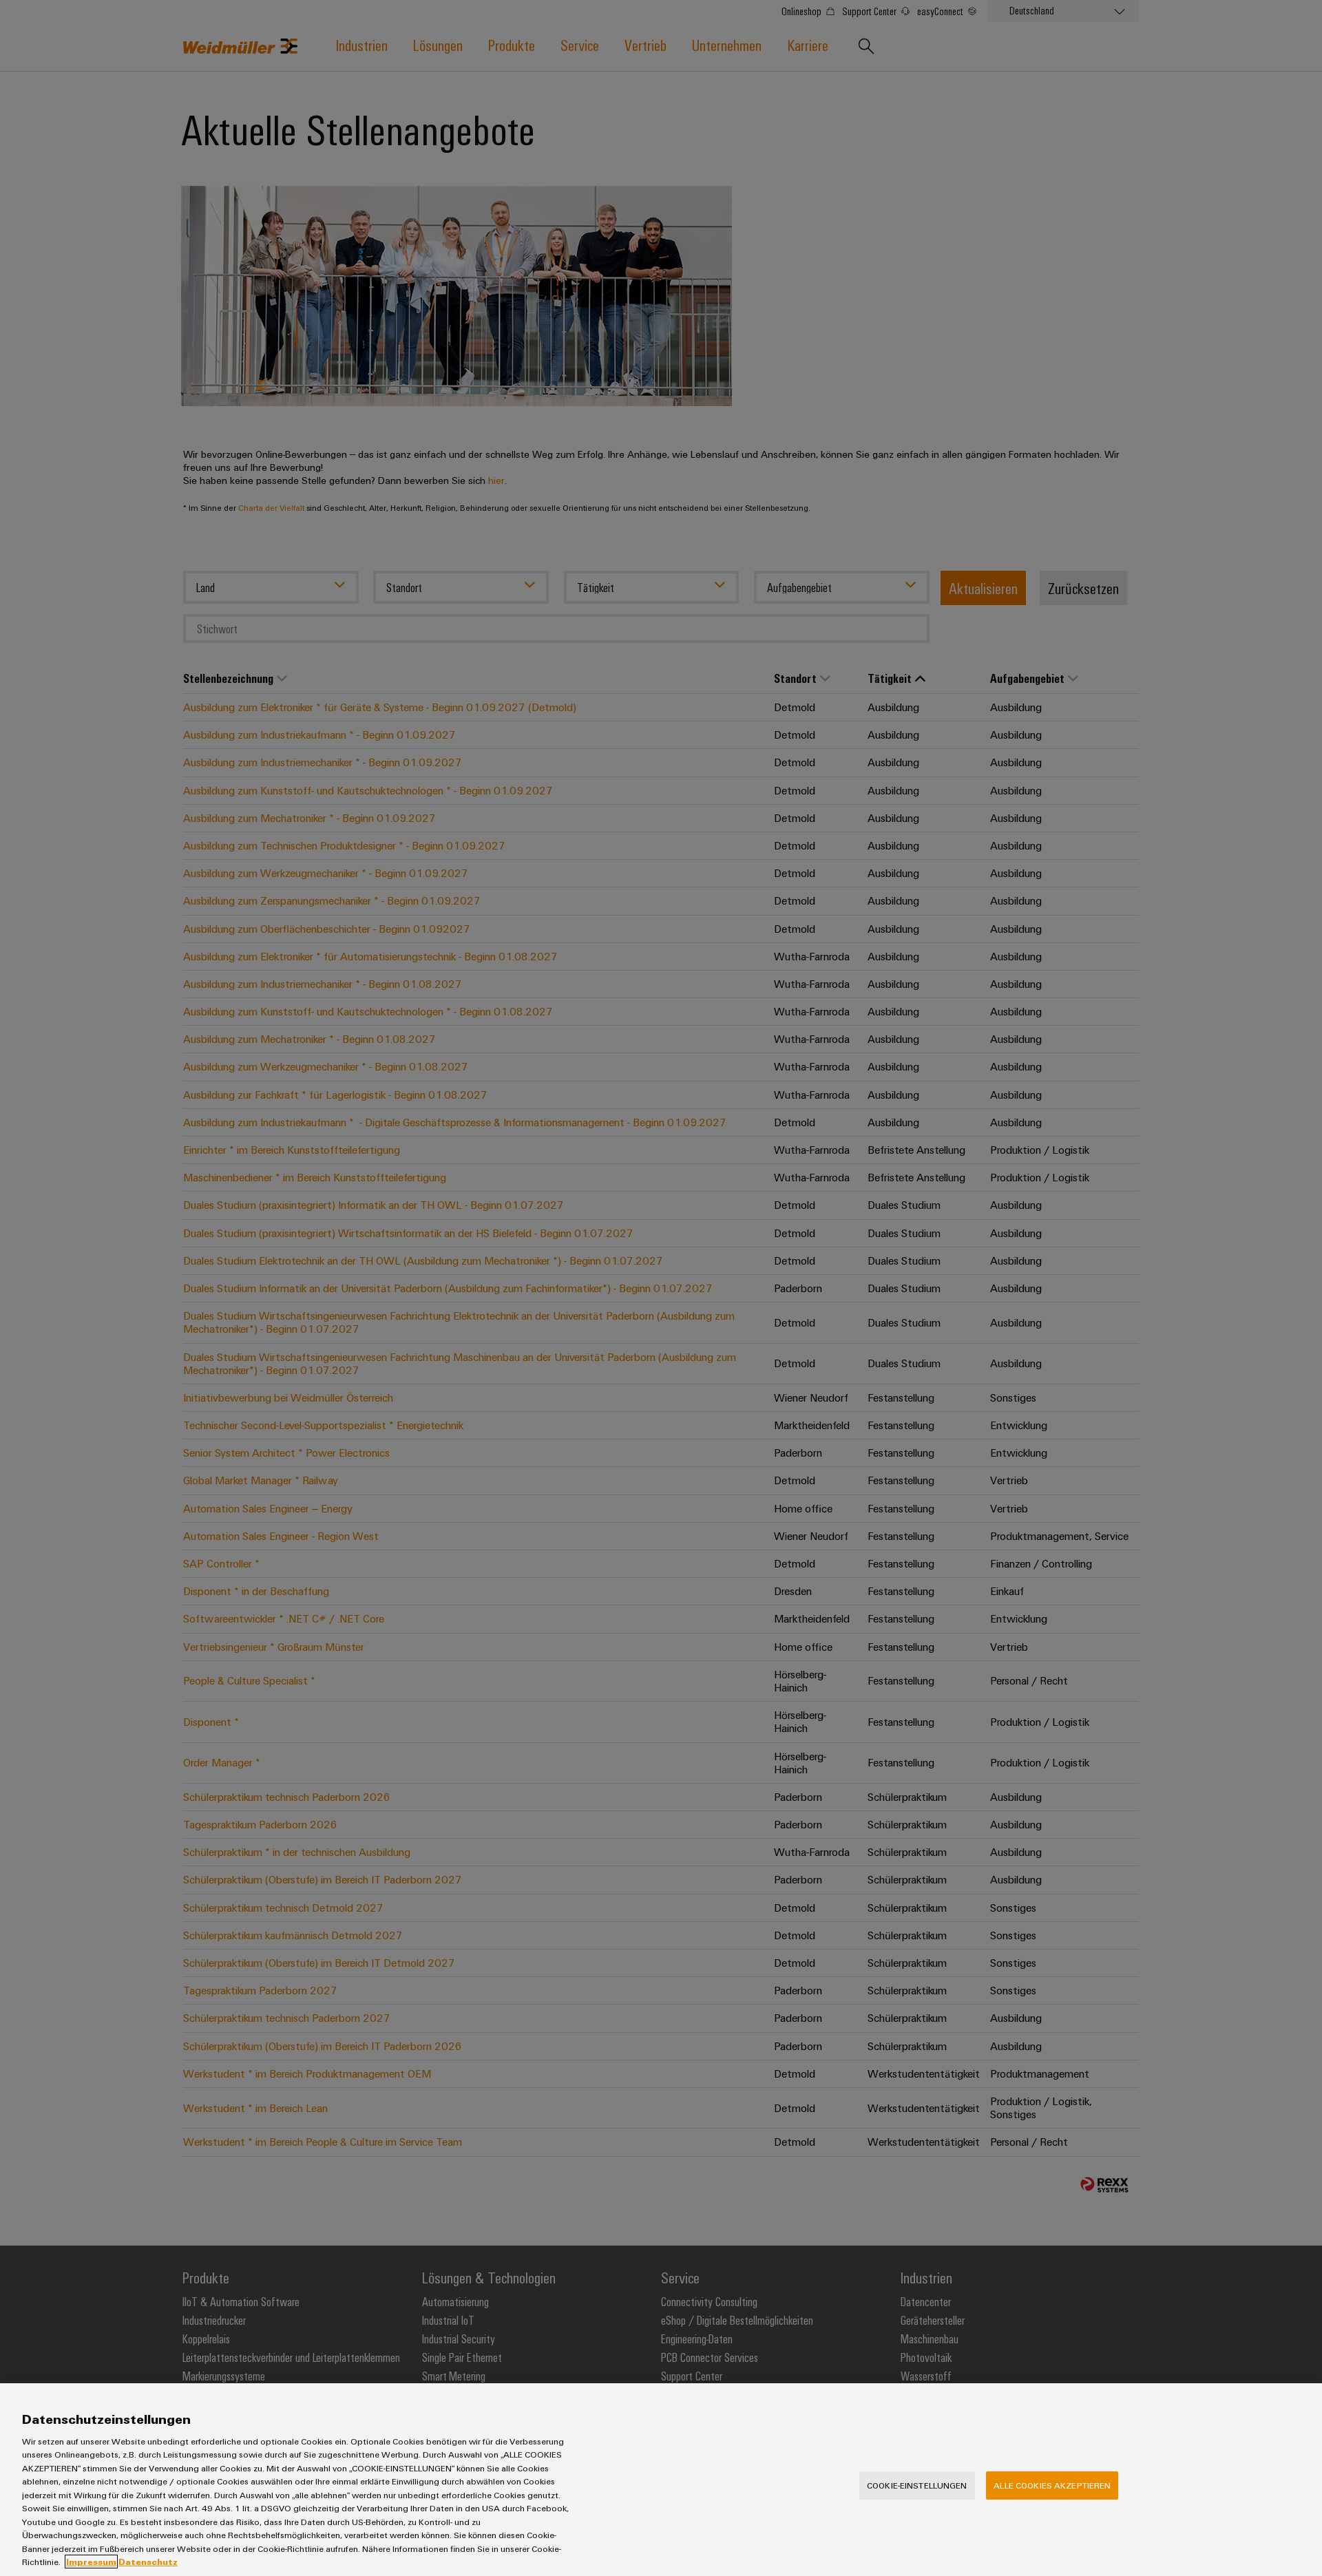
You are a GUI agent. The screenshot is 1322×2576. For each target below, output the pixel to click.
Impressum (91, 2562)
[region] (661, 2480)
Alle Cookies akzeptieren (1052, 2485)
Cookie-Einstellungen (917, 2485)
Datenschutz (148, 2562)
